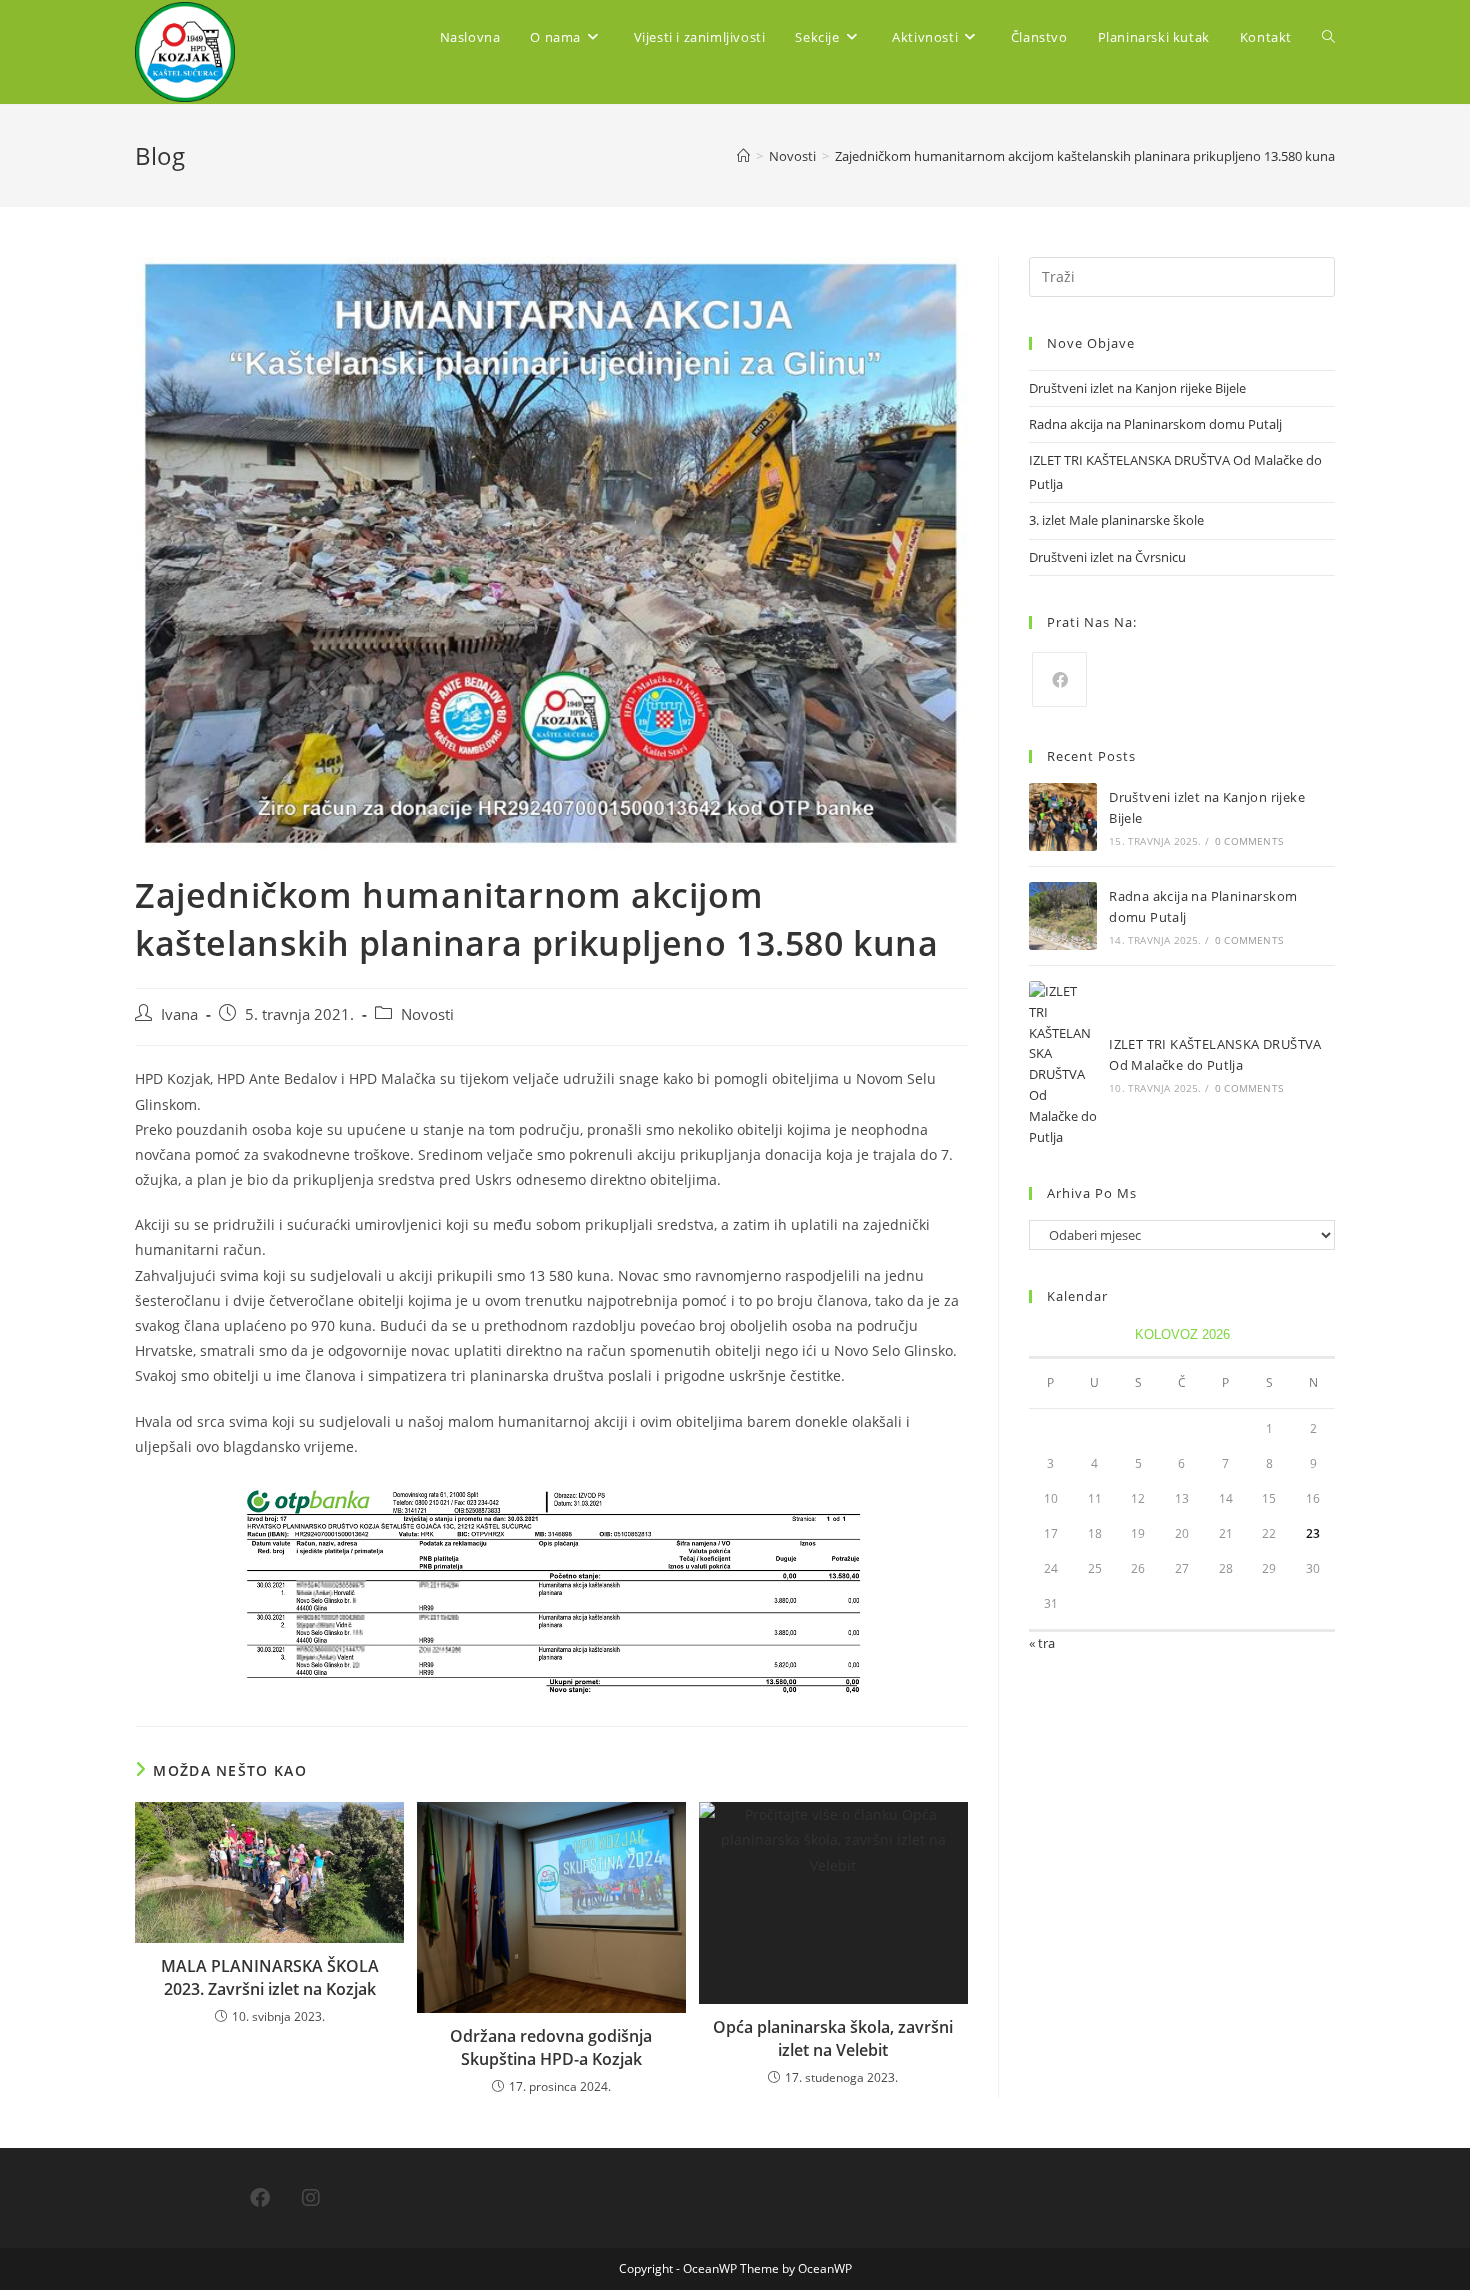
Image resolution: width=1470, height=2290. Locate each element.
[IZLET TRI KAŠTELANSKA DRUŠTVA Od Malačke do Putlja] (1063, 1064)
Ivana (179, 1014)
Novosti (427, 1014)
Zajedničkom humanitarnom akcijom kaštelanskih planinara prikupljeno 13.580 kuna (1085, 156)
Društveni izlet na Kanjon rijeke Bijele (1137, 388)
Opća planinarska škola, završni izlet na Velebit (833, 2038)
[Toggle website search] (1328, 37)
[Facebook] (1059, 679)
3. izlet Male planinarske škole (1116, 520)
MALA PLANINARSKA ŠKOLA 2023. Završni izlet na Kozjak (270, 1977)
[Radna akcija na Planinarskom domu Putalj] (1063, 916)
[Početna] (743, 156)
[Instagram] (311, 2198)
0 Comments (1249, 841)
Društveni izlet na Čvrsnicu (1107, 557)
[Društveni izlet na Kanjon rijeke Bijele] (1063, 817)
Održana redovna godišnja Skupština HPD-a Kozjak (551, 2047)
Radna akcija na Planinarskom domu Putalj (1155, 424)
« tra (1042, 1643)
